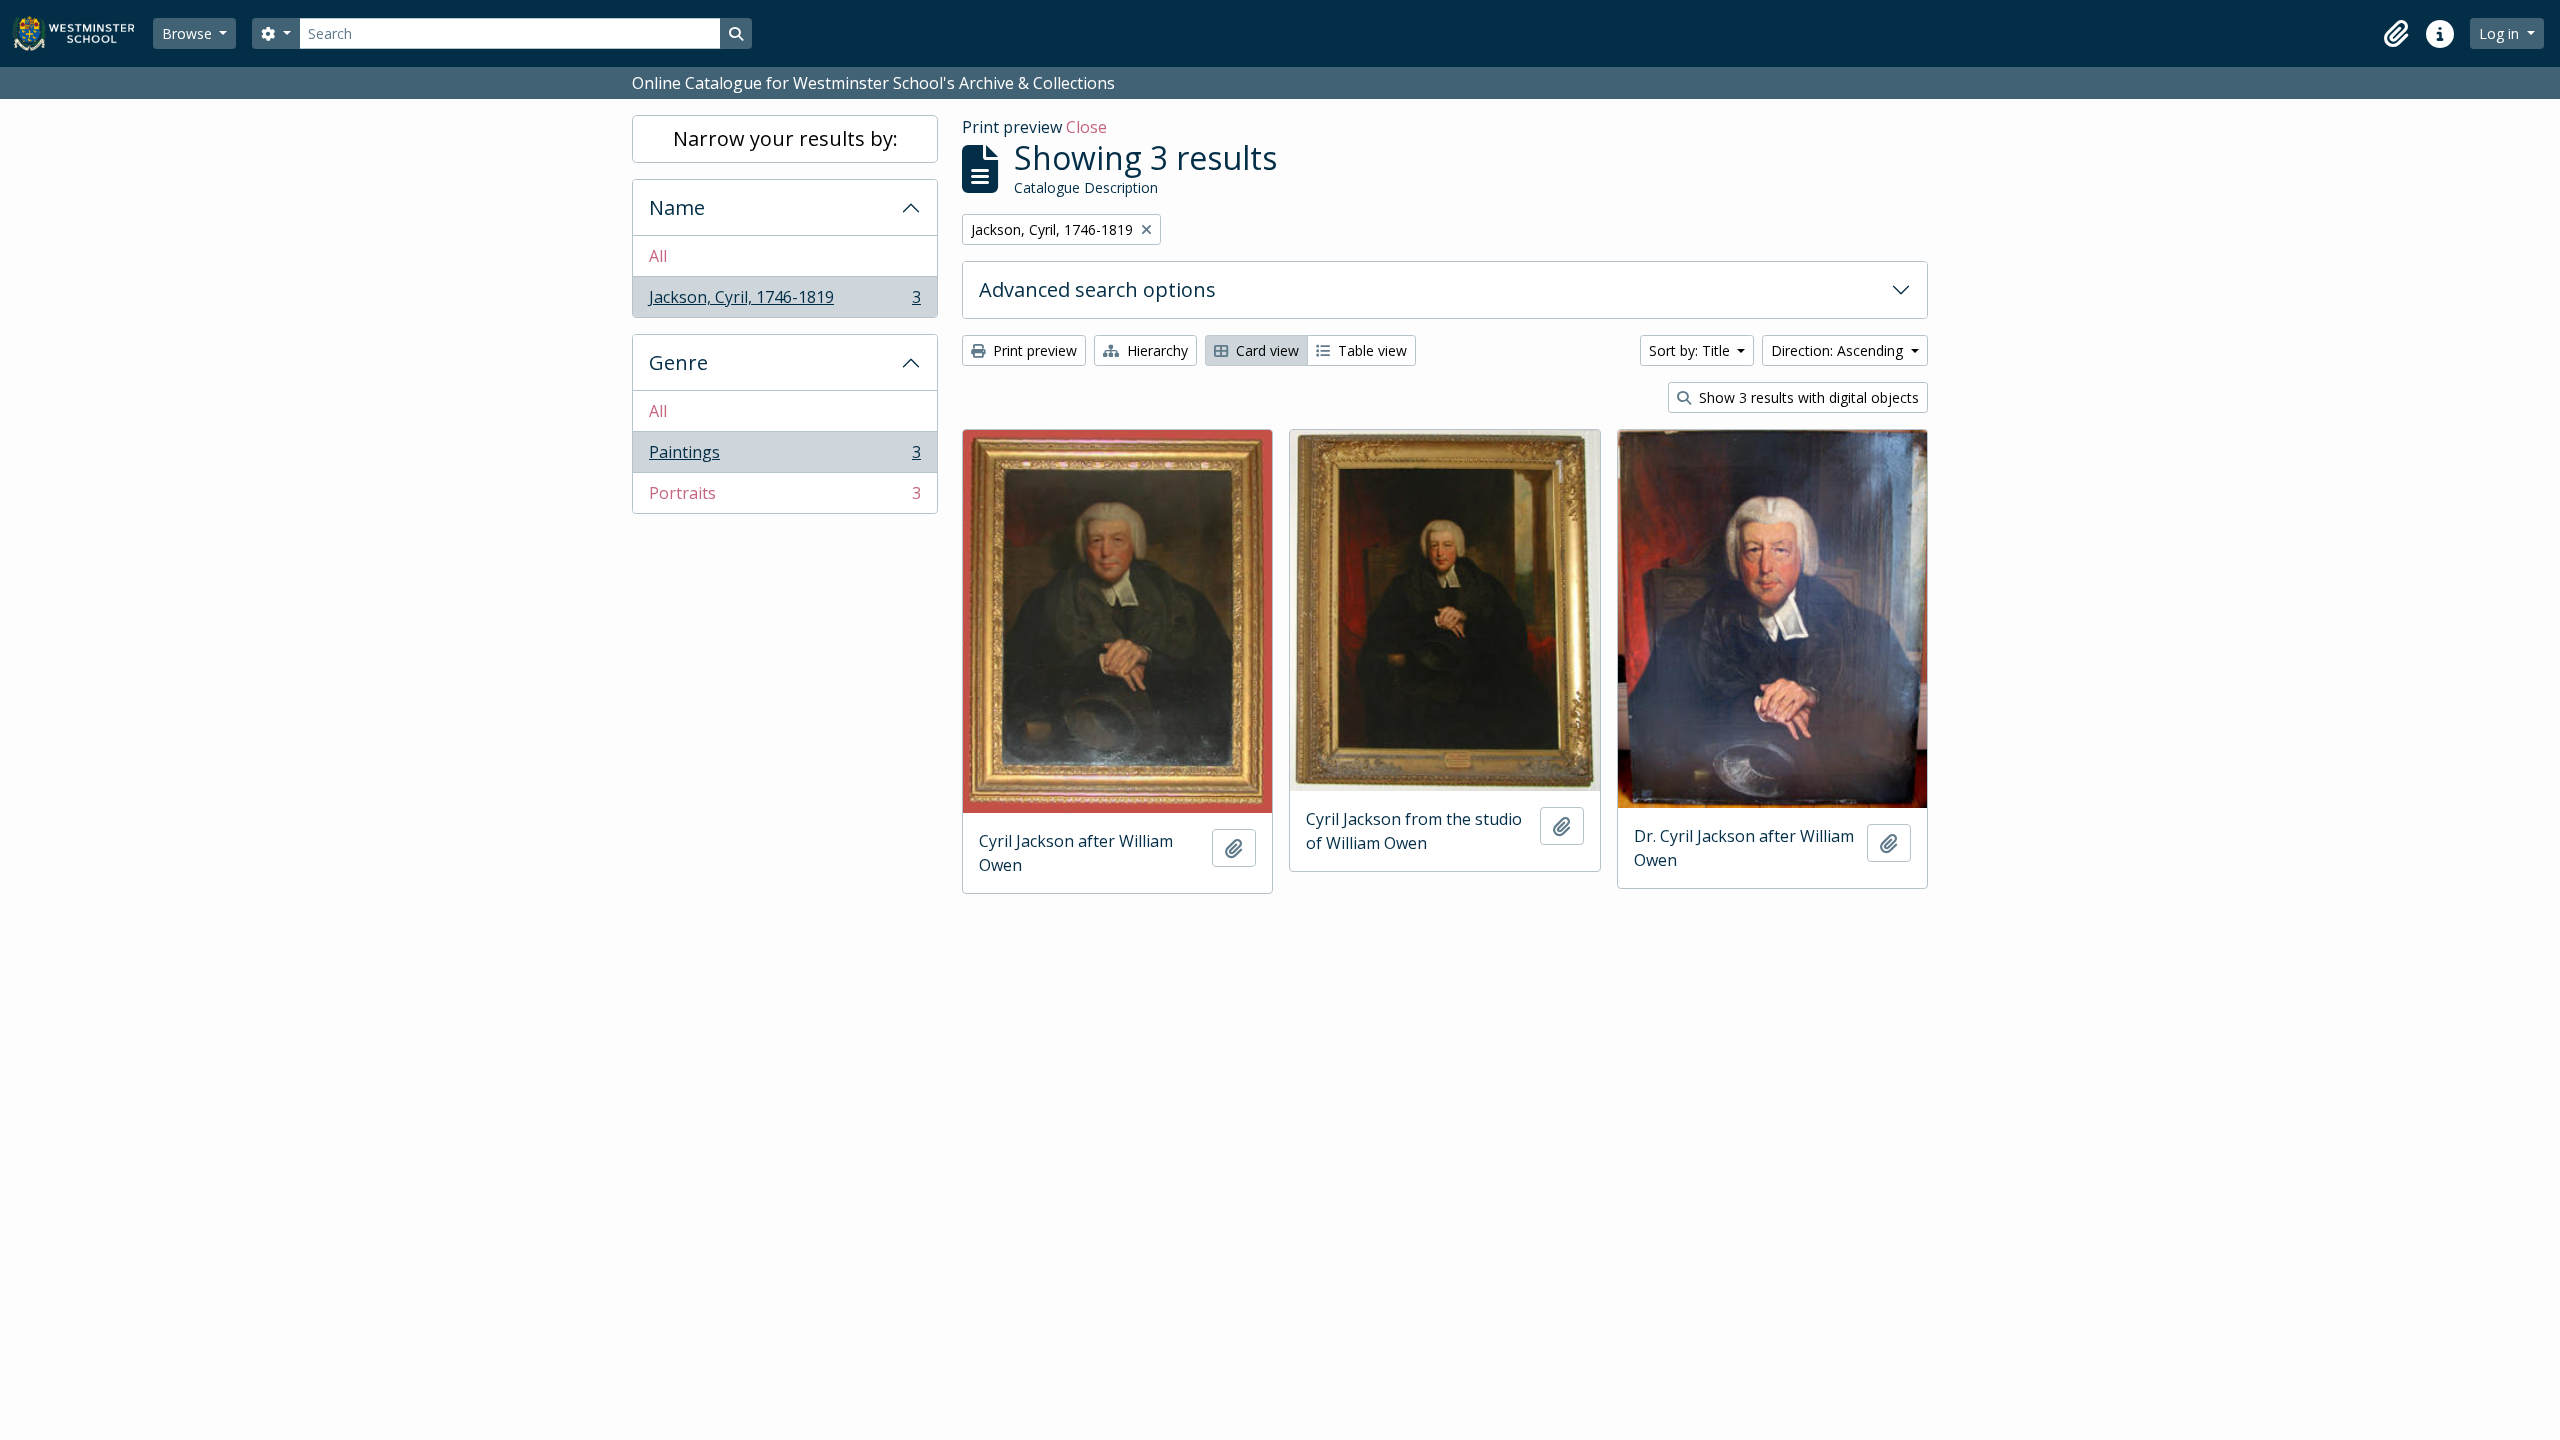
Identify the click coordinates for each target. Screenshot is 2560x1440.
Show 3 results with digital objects (1807, 397)
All (658, 256)
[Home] (82, 33)
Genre (678, 362)
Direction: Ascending (1839, 350)
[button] (2396, 34)
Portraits (784, 497)
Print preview (1033, 350)
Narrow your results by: (785, 138)
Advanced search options (1097, 289)
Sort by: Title (1691, 350)
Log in (2501, 33)
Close (1086, 127)
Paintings (784, 457)
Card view (1265, 350)
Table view (1370, 350)
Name (677, 207)
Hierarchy (1155, 350)
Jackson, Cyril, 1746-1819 (784, 301)
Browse (189, 33)
